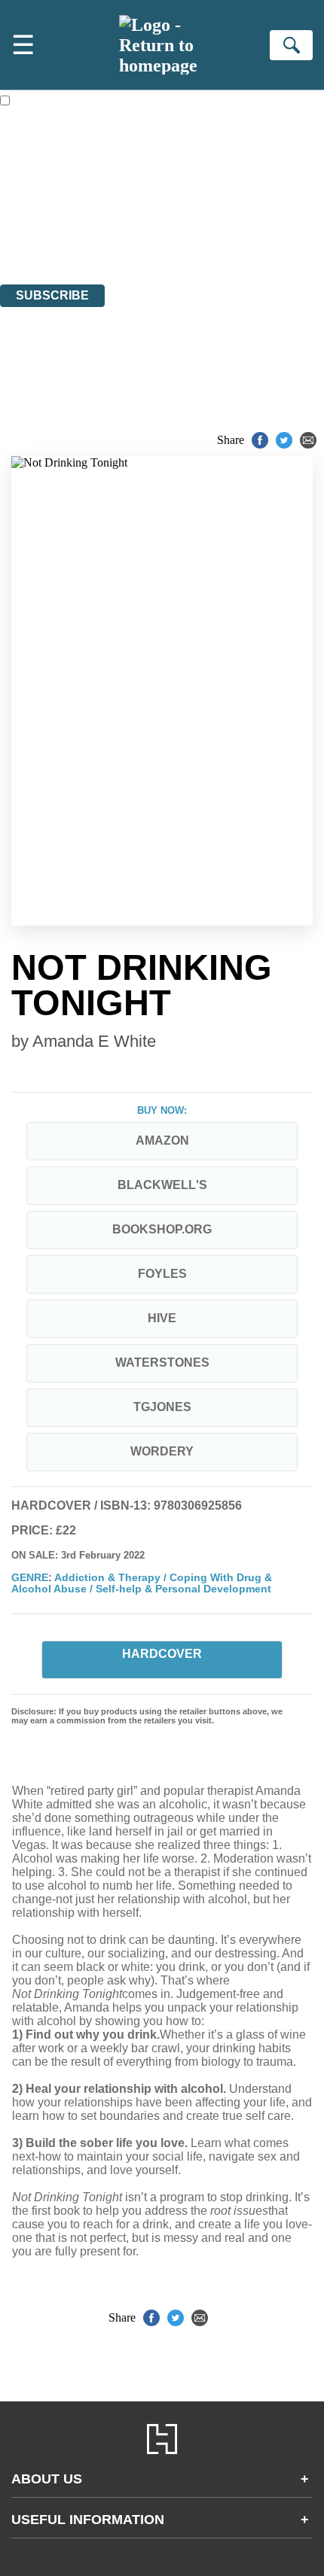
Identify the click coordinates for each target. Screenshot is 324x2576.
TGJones (162, 1407)
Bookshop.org (162, 1229)
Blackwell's (162, 1185)
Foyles (162, 1274)
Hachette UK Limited (155, 196)
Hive (162, 1318)
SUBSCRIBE (52, 295)
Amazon (162, 1140)
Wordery (162, 1451)
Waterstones (162, 1363)
